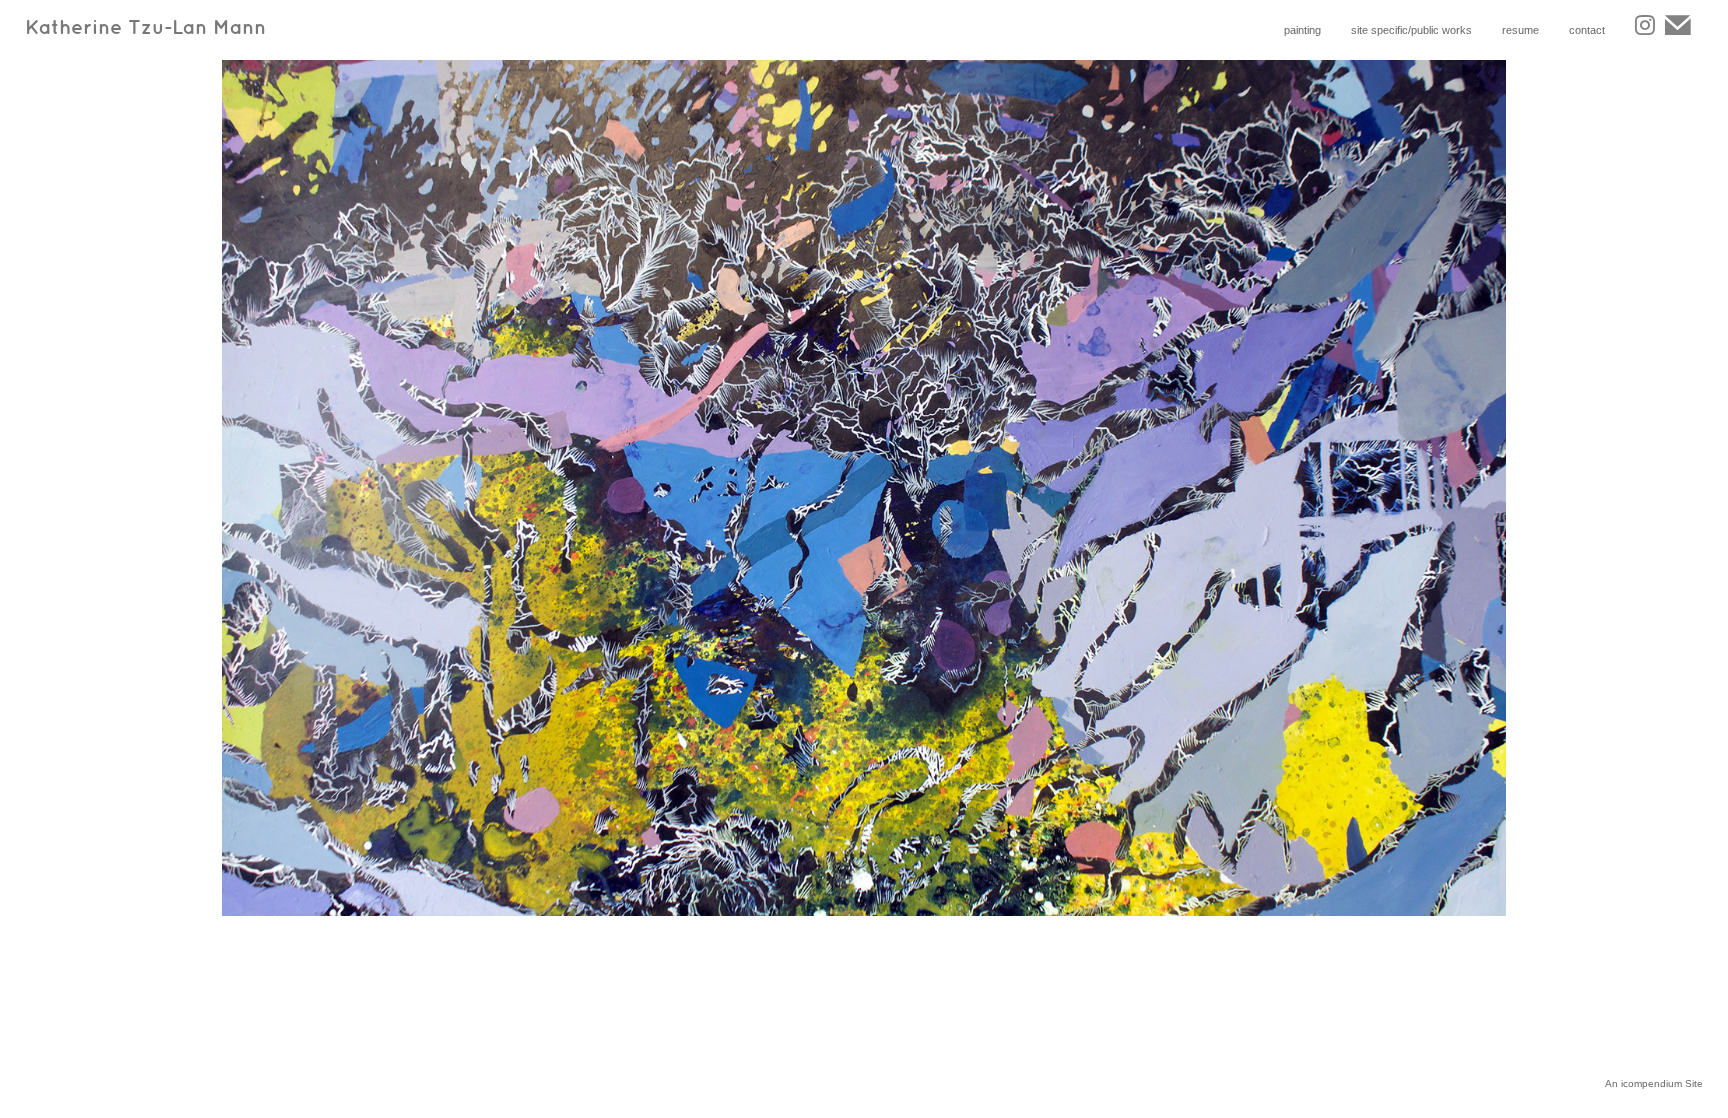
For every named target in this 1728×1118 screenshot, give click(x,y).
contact (1587, 30)
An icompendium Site (1654, 1083)
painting (1302, 30)
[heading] (342, 35)
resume (1520, 30)
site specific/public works (1411, 30)
